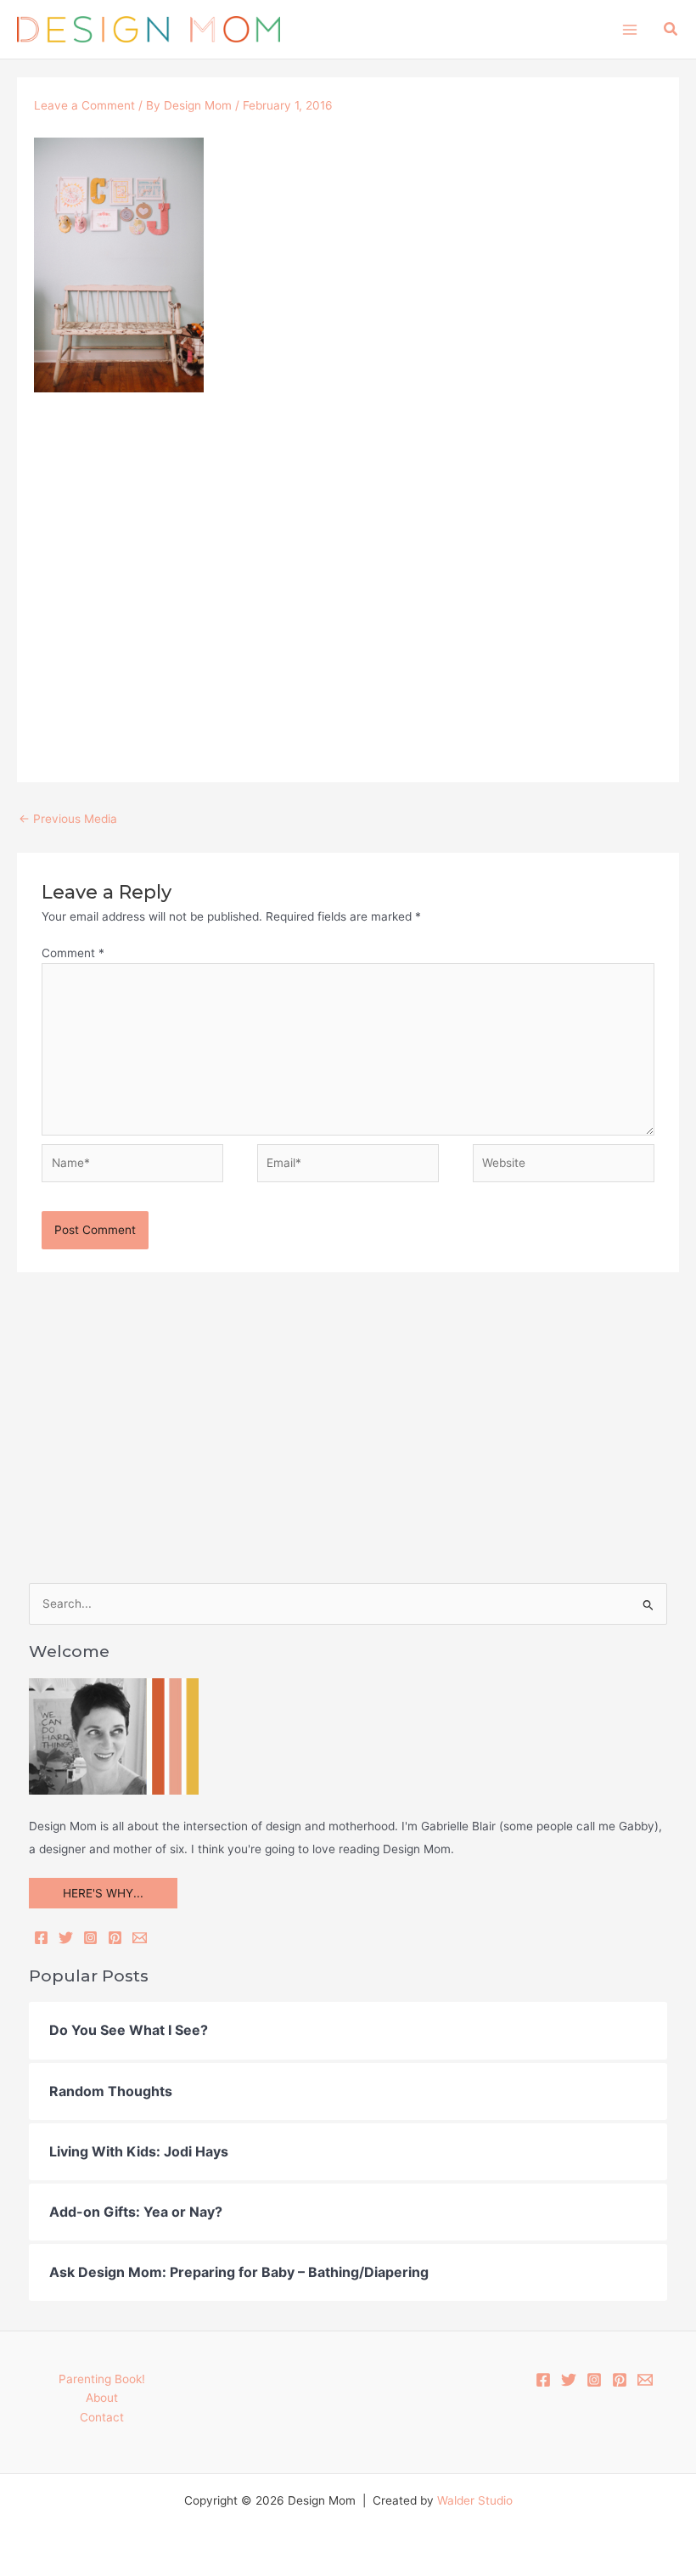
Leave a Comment (84, 105)
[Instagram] (90, 1938)
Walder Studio (475, 2500)
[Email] (140, 1938)
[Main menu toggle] (629, 29)
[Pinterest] (115, 1938)
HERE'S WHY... (103, 1893)
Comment (73, 953)
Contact (102, 2417)
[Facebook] (41, 1938)
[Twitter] (66, 1938)
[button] (671, 29)
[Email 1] (645, 2380)
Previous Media (68, 819)
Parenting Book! (102, 2379)
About (102, 2398)
